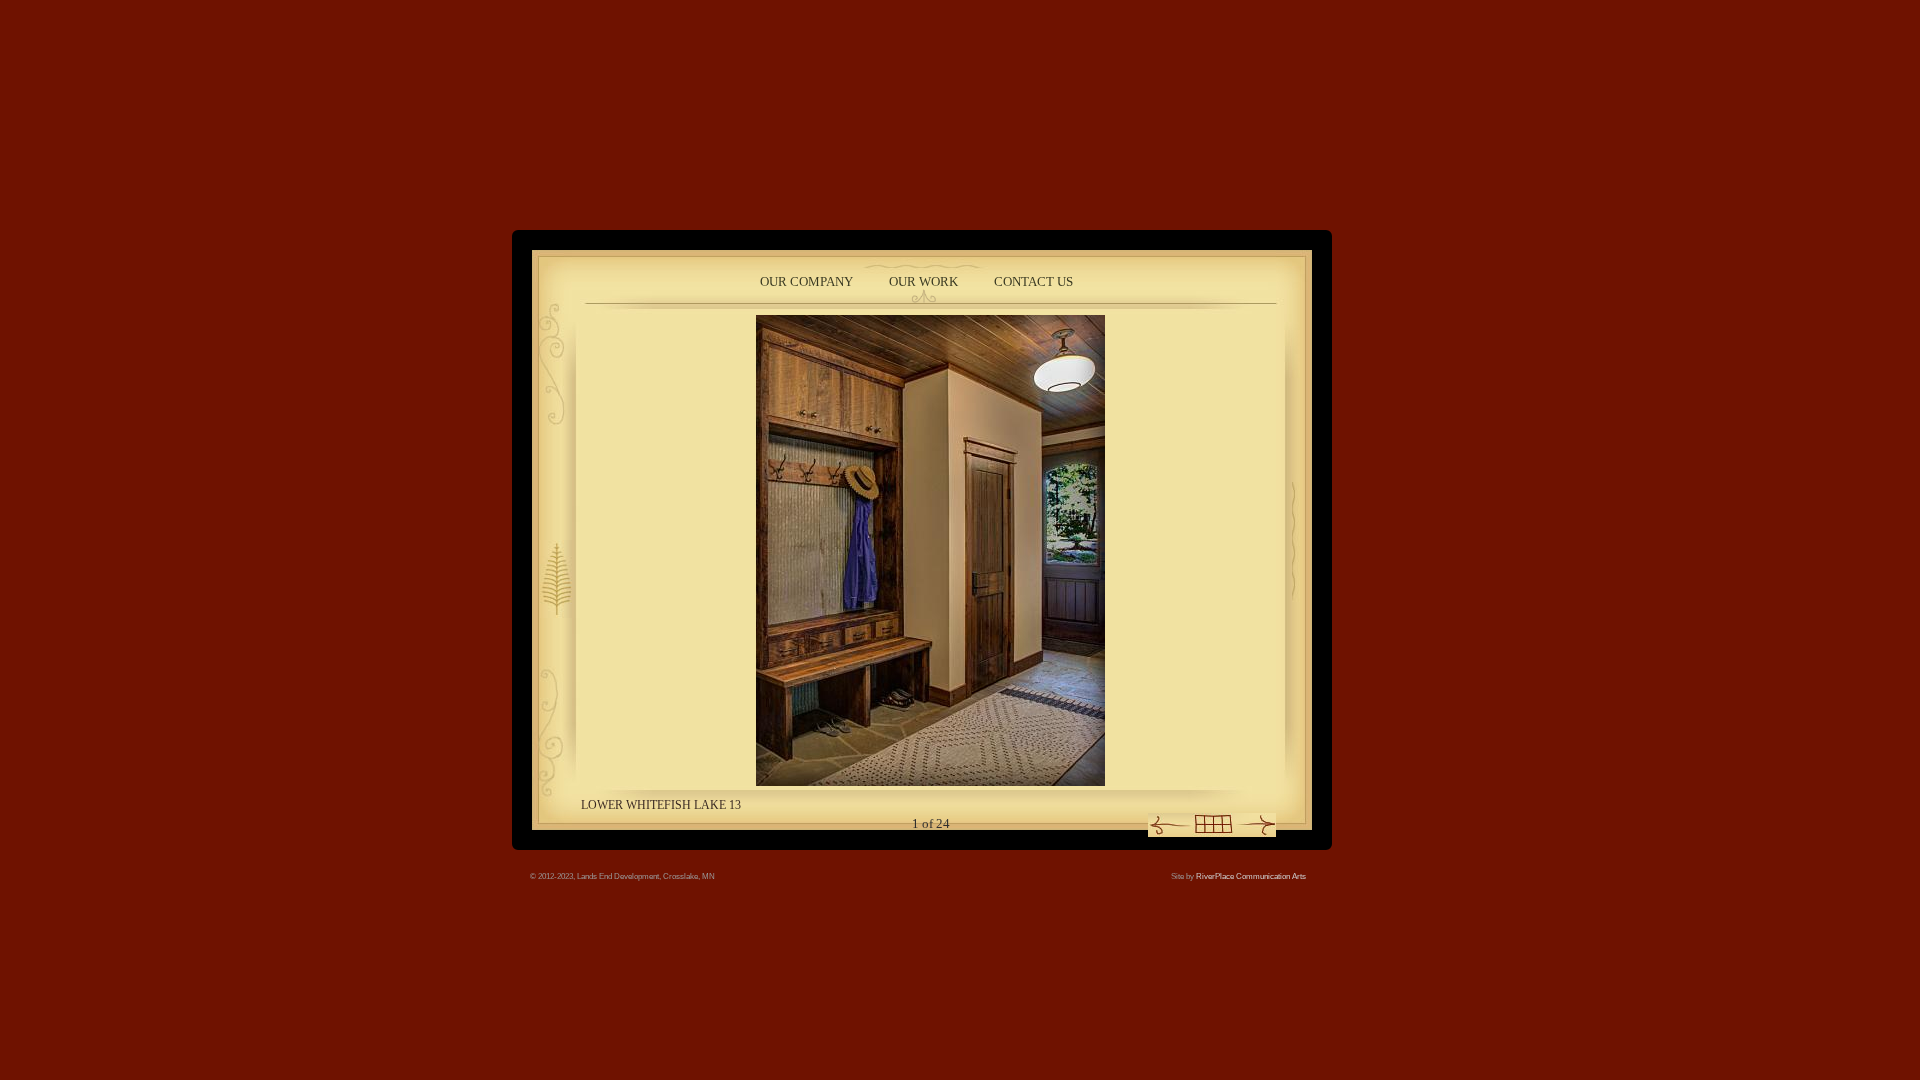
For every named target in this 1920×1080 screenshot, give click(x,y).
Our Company (806, 281)
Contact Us (1033, 281)
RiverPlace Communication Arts (1251, 876)
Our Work (923, 281)
